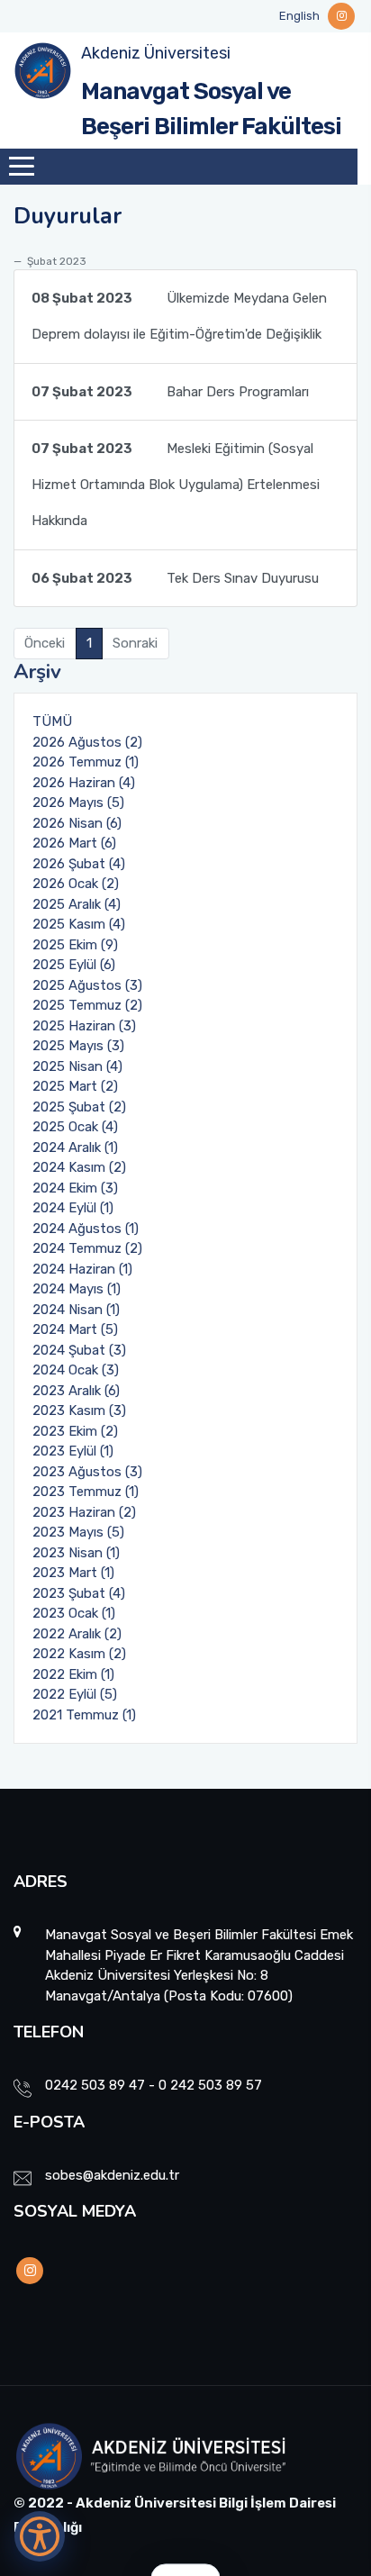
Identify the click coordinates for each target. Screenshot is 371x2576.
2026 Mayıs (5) (78, 803)
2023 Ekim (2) (75, 1431)
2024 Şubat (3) (79, 1350)
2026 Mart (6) (74, 843)
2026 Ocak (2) (76, 884)
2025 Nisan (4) (77, 1066)
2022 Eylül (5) (75, 1694)
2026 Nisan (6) (77, 823)
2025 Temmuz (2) (87, 1005)
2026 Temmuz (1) (86, 762)
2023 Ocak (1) (74, 1613)
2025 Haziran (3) (84, 1026)
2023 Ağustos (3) (87, 1472)
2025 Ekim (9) (75, 945)
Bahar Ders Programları (170, 392)
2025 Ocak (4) (75, 1127)
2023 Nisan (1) (76, 1553)
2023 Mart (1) (73, 1573)
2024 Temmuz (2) (87, 1248)
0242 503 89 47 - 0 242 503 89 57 (154, 2085)
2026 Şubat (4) (79, 864)
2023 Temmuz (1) (86, 1492)
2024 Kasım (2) (79, 1167)
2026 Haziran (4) (84, 783)
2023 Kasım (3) (79, 1410)
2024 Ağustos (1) (86, 1229)
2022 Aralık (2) (77, 1634)
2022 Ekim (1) (73, 1674)
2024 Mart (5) (75, 1329)
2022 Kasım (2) (79, 1654)
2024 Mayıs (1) (77, 1289)
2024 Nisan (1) (76, 1310)
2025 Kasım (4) (79, 924)
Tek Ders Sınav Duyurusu (175, 578)
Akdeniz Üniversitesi (156, 53)
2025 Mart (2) (75, 1086)
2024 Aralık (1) (75, 1147)
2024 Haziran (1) (82, 1269)
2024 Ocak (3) (76, 1370)
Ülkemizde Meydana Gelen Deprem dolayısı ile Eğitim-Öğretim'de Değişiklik (179, 316)
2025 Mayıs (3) (78, 1046)
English (299, 16)
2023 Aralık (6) (76, 1391)
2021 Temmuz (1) (84, 1715)
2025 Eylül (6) (74, 965)
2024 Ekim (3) (75, 1188)
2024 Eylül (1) (73, 1208)
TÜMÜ (52, 721)
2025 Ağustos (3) (87, 985)
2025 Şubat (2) (79, 1107)
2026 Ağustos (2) (87, 742)
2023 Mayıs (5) (78, 1532)
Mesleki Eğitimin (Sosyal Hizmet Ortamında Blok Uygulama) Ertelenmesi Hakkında (176, 485)
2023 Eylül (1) (73, 1451)
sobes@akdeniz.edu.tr (112, 2175)
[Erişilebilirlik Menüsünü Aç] (40, 2536)
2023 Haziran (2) (84, 1512)
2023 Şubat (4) (79, 1593)
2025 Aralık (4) (77, 904)
